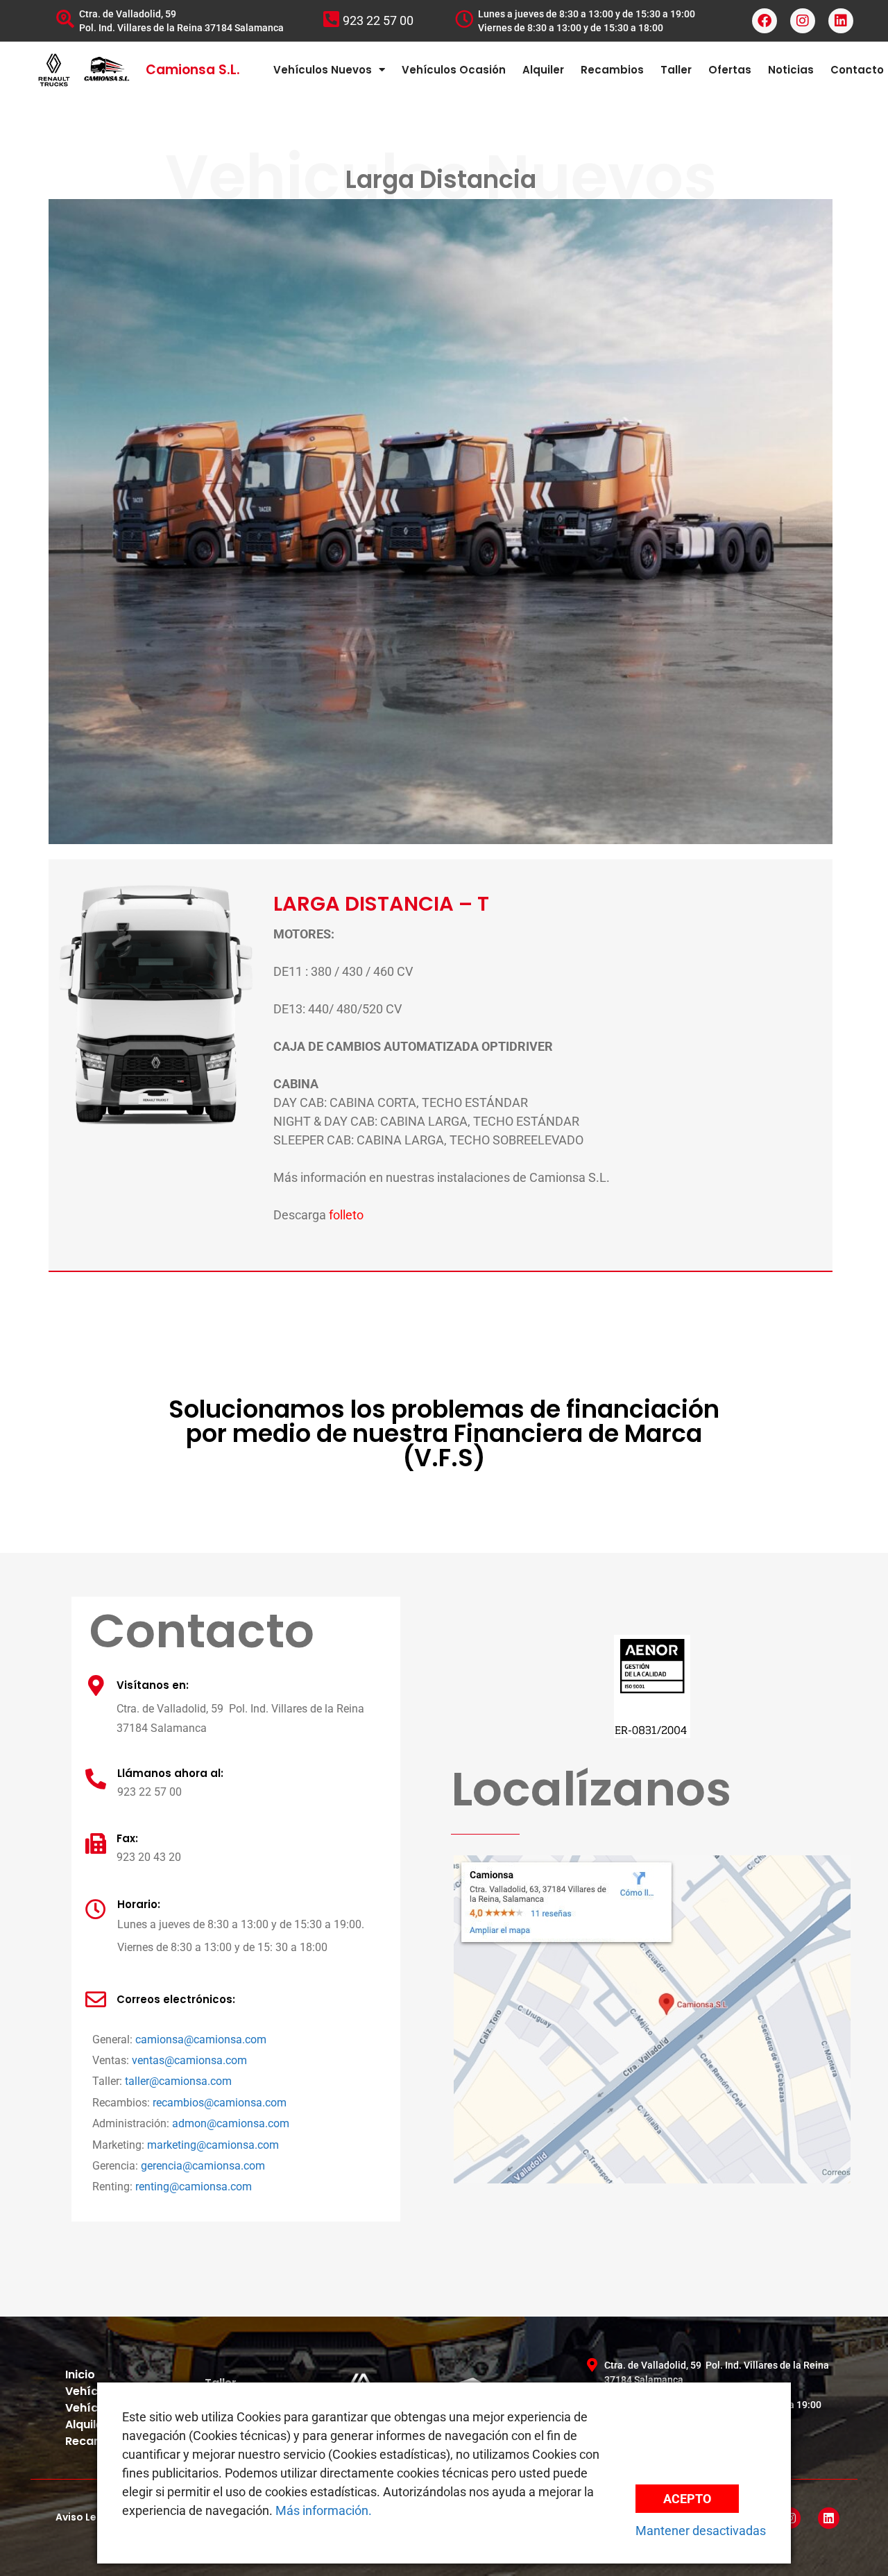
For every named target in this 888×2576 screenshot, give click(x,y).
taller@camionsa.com (178, 2081)
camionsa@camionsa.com (201, 2040)
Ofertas (730, 70)
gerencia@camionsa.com (203, 2166)
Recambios (612, 70)
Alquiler (543, 70)
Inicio (80, 2375)
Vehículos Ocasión (454, 70)
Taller (676, 70)
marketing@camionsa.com (213, 2145)
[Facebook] (765, 21)
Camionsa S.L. (193, 70)
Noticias (791, 70)
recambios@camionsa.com (220, 2103)
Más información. (324, 2510)
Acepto (687, 2499)
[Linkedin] (841, 21)
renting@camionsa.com (194, 2187)
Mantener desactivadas (701, 2531)
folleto (346, 1215)
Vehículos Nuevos (323, 70)
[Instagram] (803, 21)
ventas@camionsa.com (189, 2060)
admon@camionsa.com (231, 2123)
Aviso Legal (84, 2517)
